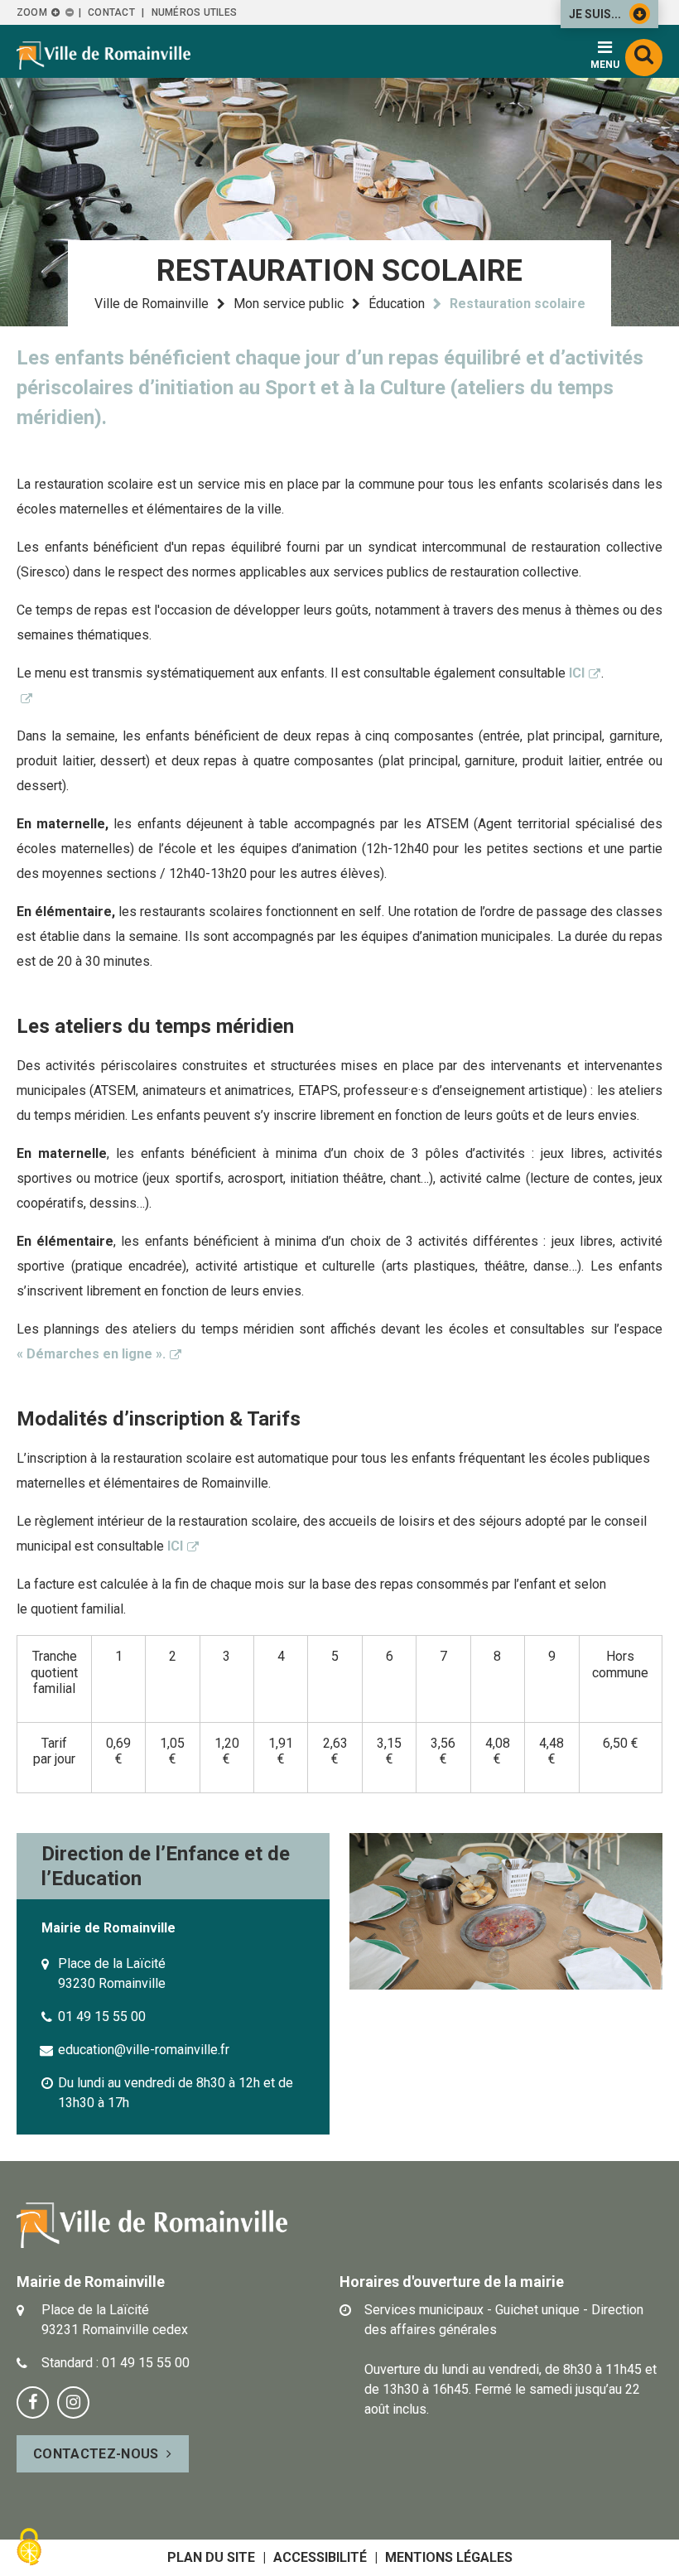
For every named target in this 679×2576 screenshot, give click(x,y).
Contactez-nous (96, 2454)
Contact (111, 12)
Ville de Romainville (152, 304)
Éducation (397, 304)
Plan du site (211, 2557)
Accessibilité (320, 2557)
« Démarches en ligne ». (91, 1354)
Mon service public (289, 304)
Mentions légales (449, 2557)
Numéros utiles (194, 12)
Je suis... (595, 14)
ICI (577, 673)
